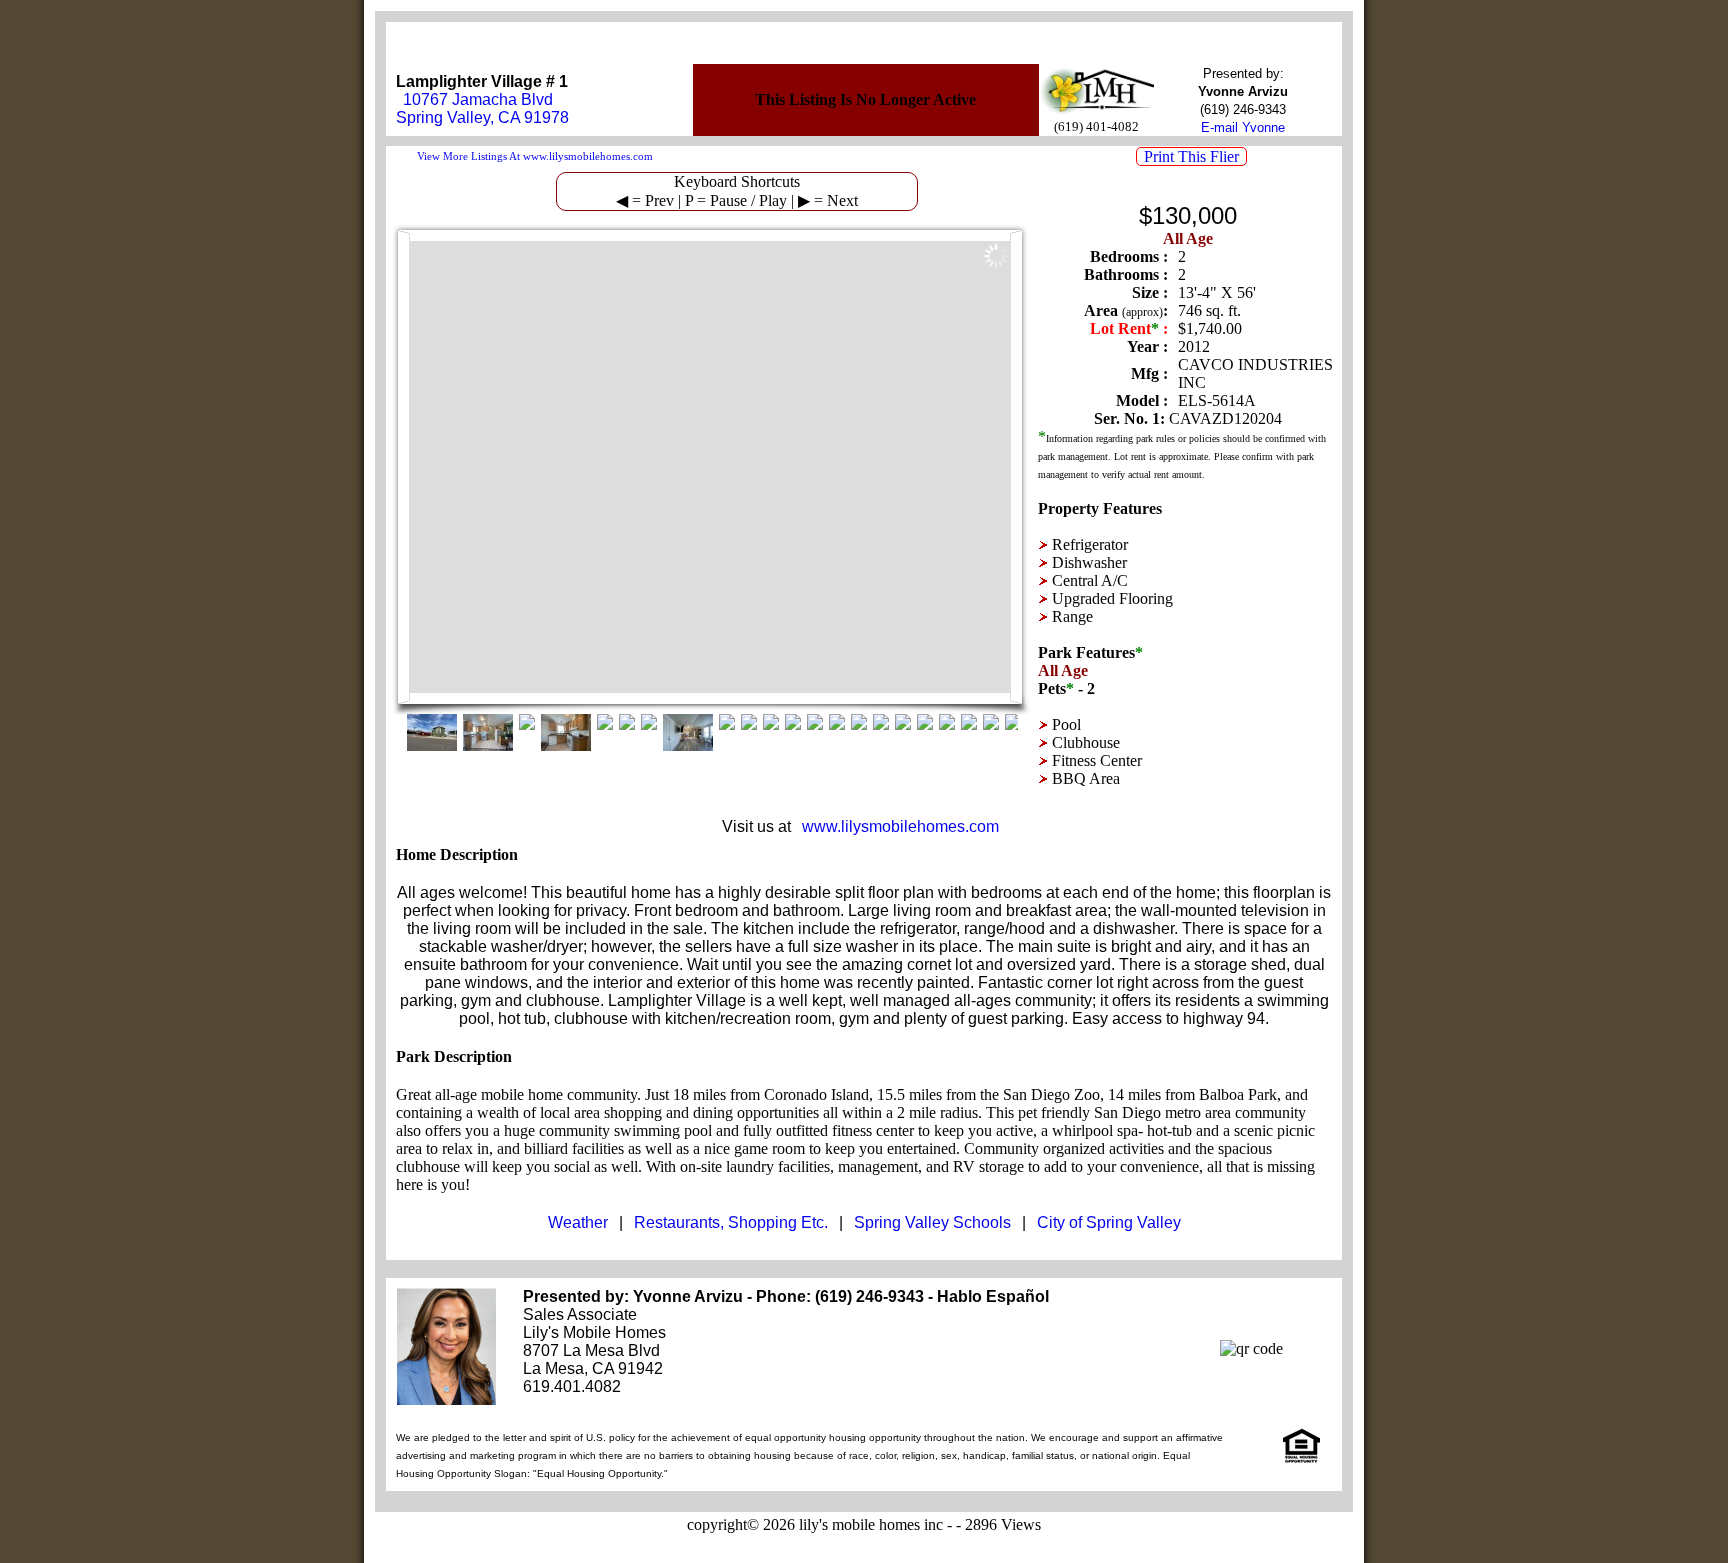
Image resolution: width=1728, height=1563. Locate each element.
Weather (578, 1222)
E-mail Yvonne (1243, 127)
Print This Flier (1191, 156)
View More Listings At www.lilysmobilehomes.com (535, 156)
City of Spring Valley (1109, 1222)
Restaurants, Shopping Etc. (731, 1222)
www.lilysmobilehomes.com (900, 826)
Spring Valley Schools (932, 1222)
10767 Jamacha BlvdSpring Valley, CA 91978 (482, 108)
